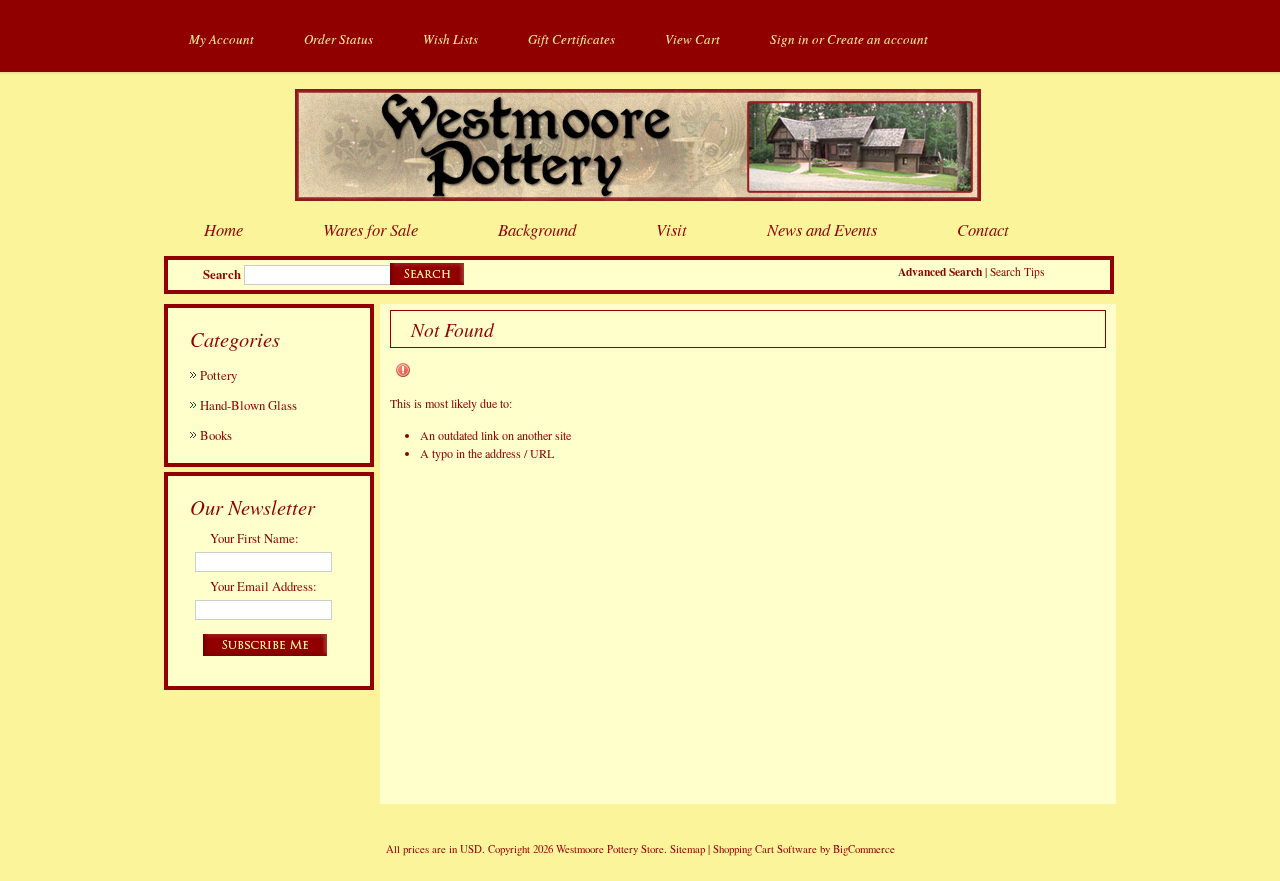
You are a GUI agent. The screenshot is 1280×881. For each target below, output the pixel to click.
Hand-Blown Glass (248, 405)
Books (216, 435)
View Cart (692, 39)
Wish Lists (450, 39)
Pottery (218, 375)
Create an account (877, 39)
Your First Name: (254, 538)
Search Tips (1017, 271)
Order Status (338, 39)
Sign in (789, 39)
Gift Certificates (571, 39)
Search (222, 274)
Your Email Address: (263, 586)
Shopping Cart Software (765, 849)
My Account (221, 39)
